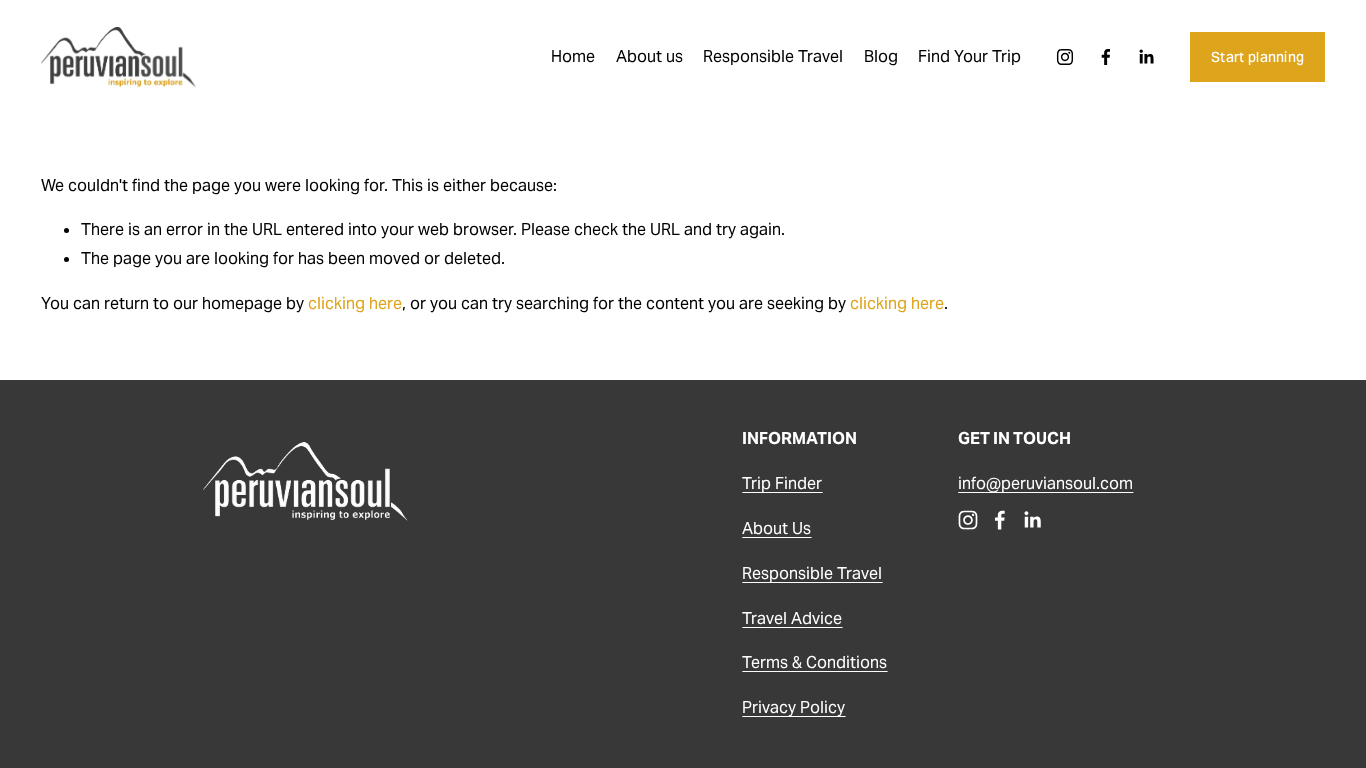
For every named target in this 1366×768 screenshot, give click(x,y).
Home (573, 56)
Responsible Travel (773, 56)
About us (649, 56)
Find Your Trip (969, 56)
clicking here (355, 303)
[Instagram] (1065, 57)
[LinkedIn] (1146, 57)
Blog (881, 56)
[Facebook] (1106, 57)
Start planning (1257, 57)
